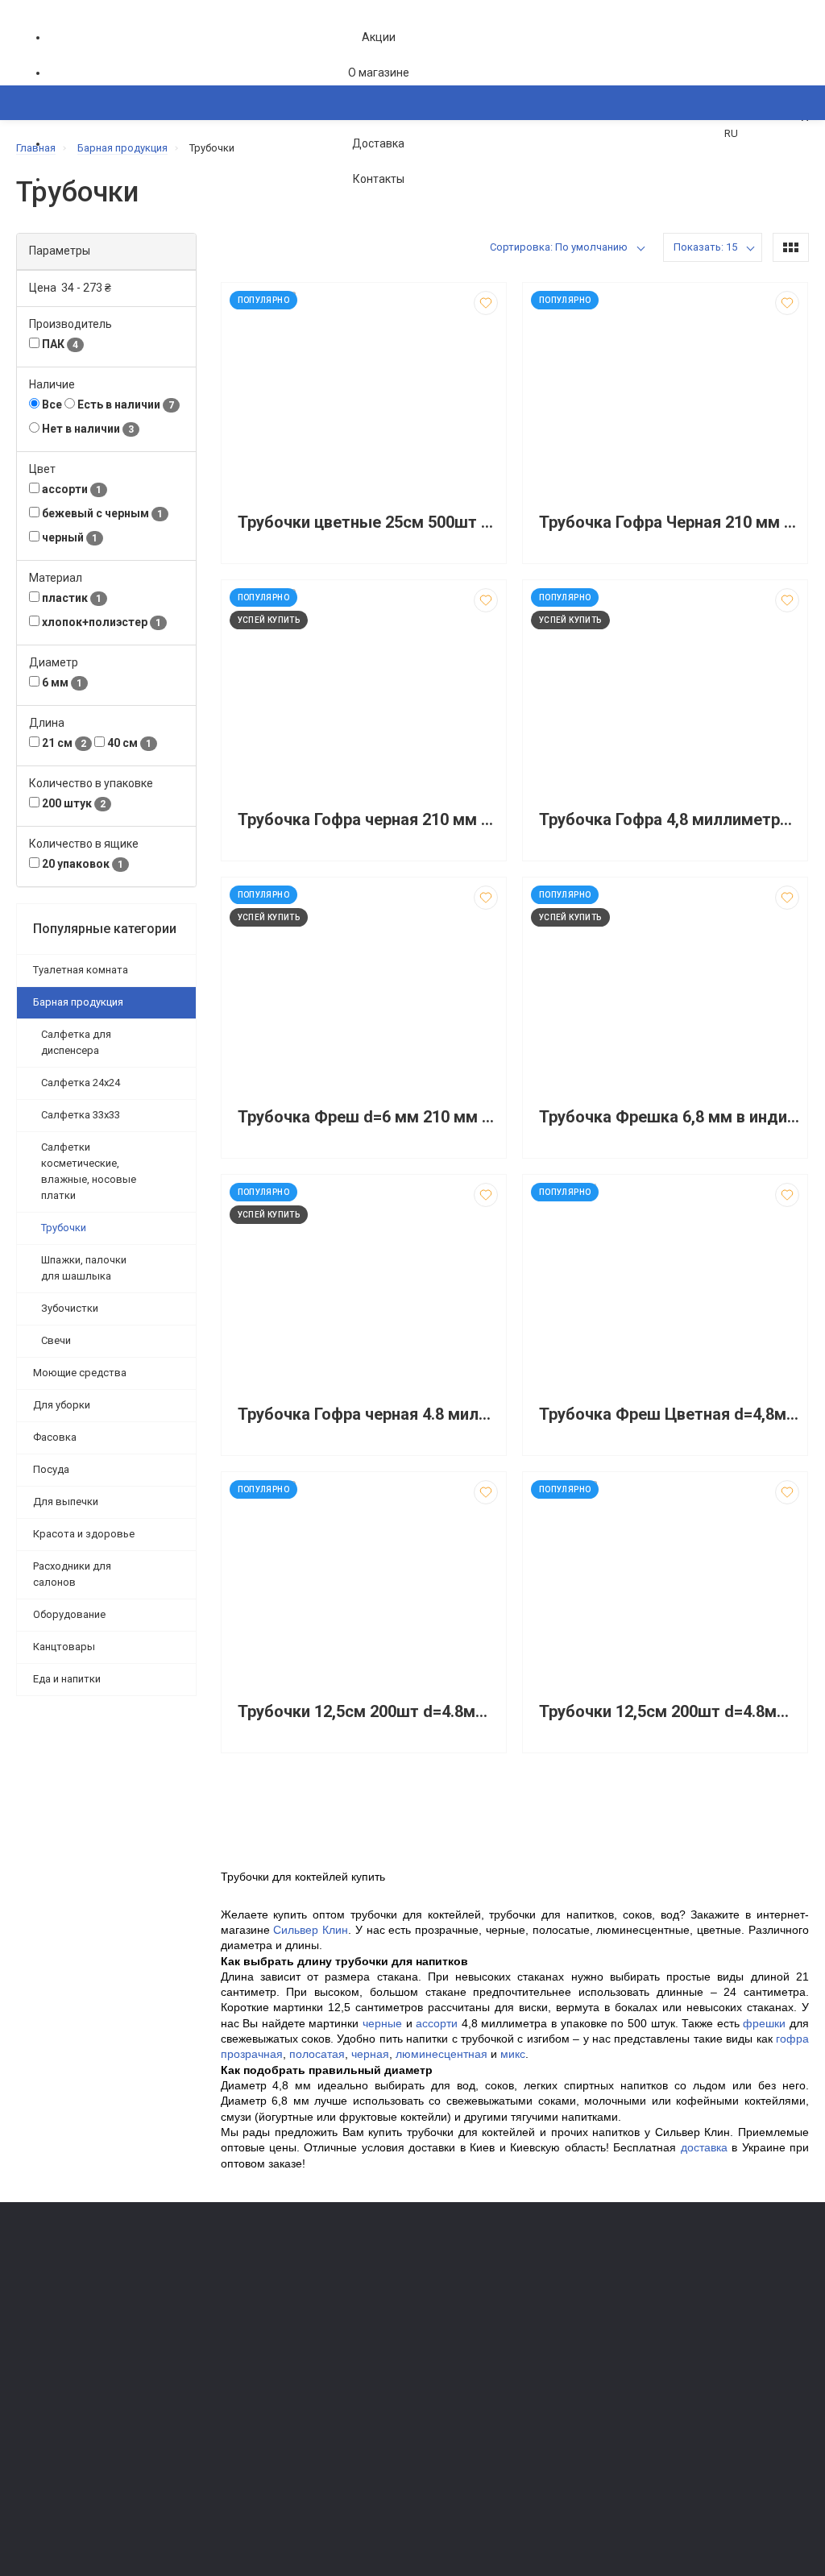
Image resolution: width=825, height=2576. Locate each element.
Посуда (51, 1469)
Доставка (378, 143)
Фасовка (55, 1437)
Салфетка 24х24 (81, 1083)
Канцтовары (64, 1647)
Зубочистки (70, 1308)
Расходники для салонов (72, 1574)
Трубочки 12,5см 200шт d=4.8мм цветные (368, 1712)
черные (382, 2023)
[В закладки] (486, 303)
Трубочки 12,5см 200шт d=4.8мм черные (669, 1712)
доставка (704, 2147)
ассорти (437, 2023)
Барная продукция (78, 1002)
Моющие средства (80, 1373)
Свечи (56, 1340)
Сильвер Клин (311, 1930)
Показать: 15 (705, 247)
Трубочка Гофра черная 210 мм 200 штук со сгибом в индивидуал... (368, 820)
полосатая (317, 2054)
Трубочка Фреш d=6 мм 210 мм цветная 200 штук (368, 1117)
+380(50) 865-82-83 (81, 2280)
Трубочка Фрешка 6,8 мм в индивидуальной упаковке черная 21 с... (669, 1117)
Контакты (379, 179)
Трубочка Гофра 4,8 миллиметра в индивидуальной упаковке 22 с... (669, 820)
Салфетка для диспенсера (76, 1042)
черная (370, 2054)
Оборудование (69, 1614)
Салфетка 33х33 (81, 1115)
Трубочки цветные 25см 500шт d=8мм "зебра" (368, 523)
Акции (379, 37)
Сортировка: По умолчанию (559, 247)
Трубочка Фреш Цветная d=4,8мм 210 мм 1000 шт (669, 1415)
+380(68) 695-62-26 (81, 2302)
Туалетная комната (81, 970)
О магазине (379, 73)
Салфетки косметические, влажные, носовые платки (89, 1171)
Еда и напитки (67, 1679)
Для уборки (62, 1405)
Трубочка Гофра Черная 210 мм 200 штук (669, 523)
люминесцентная (442, 2054)
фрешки (764, 2023)
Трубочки (64, 1228)
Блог (432, 2344)
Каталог (53, 181)
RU (731, 133)
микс (513, 2054)
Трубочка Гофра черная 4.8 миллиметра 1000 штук (368, 1415)
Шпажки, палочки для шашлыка (84, 1268)
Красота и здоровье (84, 1534)
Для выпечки (66, 1502)
